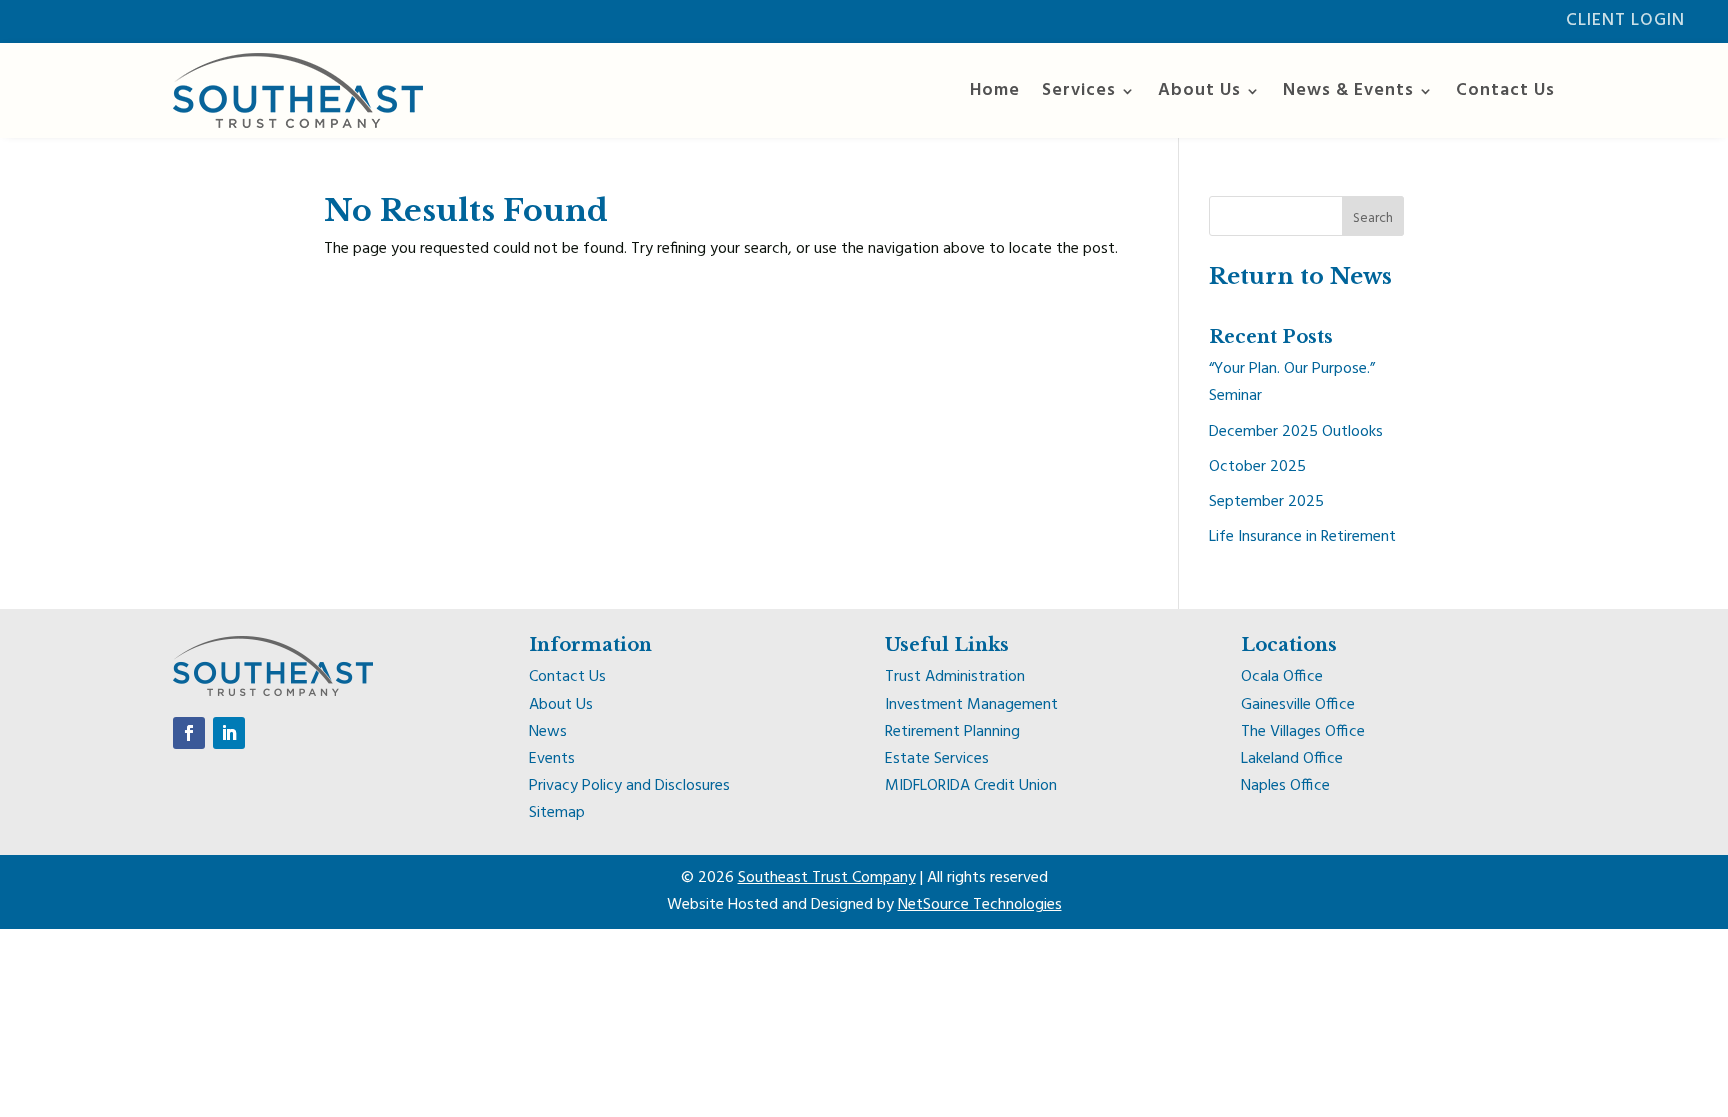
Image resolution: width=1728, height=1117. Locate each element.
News (548, 732)
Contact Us (1505, 90)
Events (552, 759)
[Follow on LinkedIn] (229, 733)
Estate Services (937, 759)
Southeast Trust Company (827, 878)
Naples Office (1285, 786)
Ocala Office (1282, 677)
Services (1079, 90)
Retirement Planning (952, 732)
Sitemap (557, 813)
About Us (1199, 90)
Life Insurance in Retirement (1302, 537)
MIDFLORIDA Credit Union (971, 786)
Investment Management (971, 705)
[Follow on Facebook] (189, 733)
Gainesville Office (1298, 705)
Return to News (1300, 276)
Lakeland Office (1292, 759)
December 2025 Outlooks (1296, 432)
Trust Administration (955, 677)
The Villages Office (1303, 732)
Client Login (1625, 20)
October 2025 (1257, 467)
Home (995, 90)
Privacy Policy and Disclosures (629, 786)
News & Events (1348, 90)
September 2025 (1266, 502)
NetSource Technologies (980, 905)
